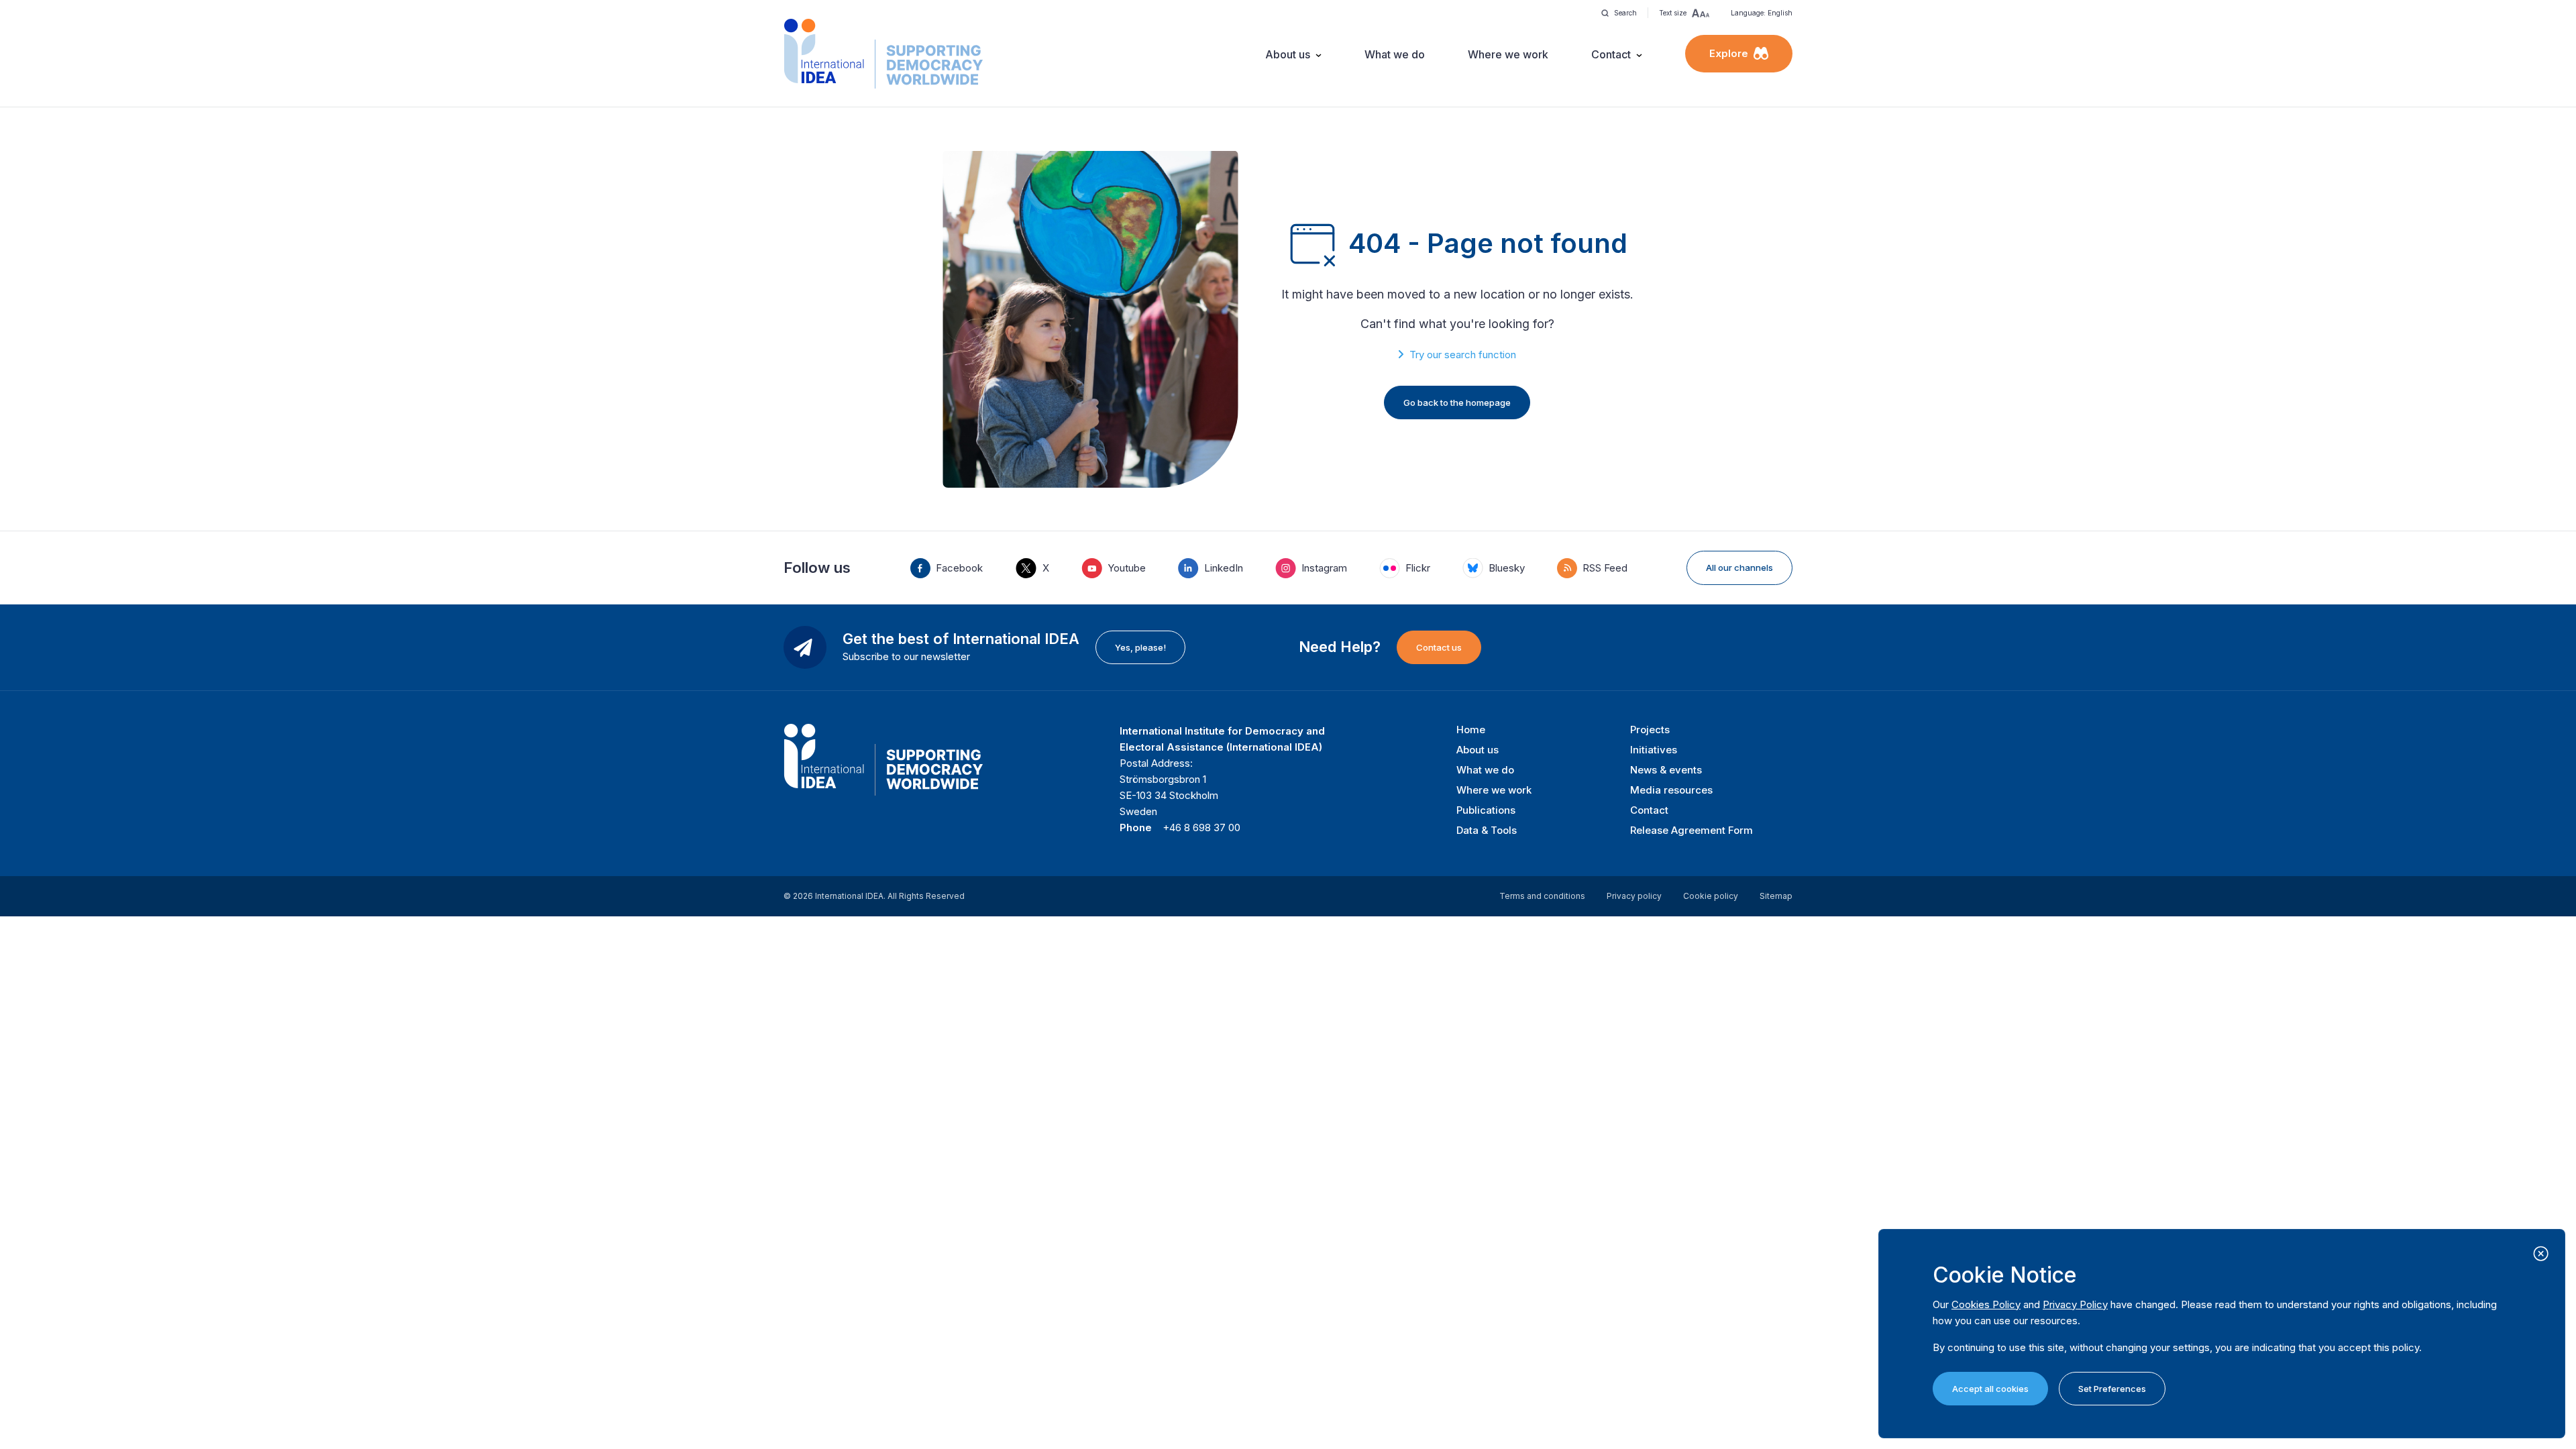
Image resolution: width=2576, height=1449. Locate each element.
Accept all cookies (1990, 1389)
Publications (1486, 810)
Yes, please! (1140, 647)
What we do (1395, 54)
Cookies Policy (1986, 1304)
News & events (1666, 770)
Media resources (1671, 790)
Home (1471, 730)
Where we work (1508, 54)
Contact (1611, 54)
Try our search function (1463, 355)
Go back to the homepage (1457, 402)
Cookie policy (1711, 896)
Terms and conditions (1542, 896)
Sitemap (1776, 896)
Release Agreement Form (1692, 830)
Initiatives (1654, 750)
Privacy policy (1634, 896)
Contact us (1439, 647)
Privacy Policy (2075, 1304)
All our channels (1739, 568)
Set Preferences (2112, 1389)
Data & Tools (1487, 830)
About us (1288, 54)
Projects (1650, 730)
